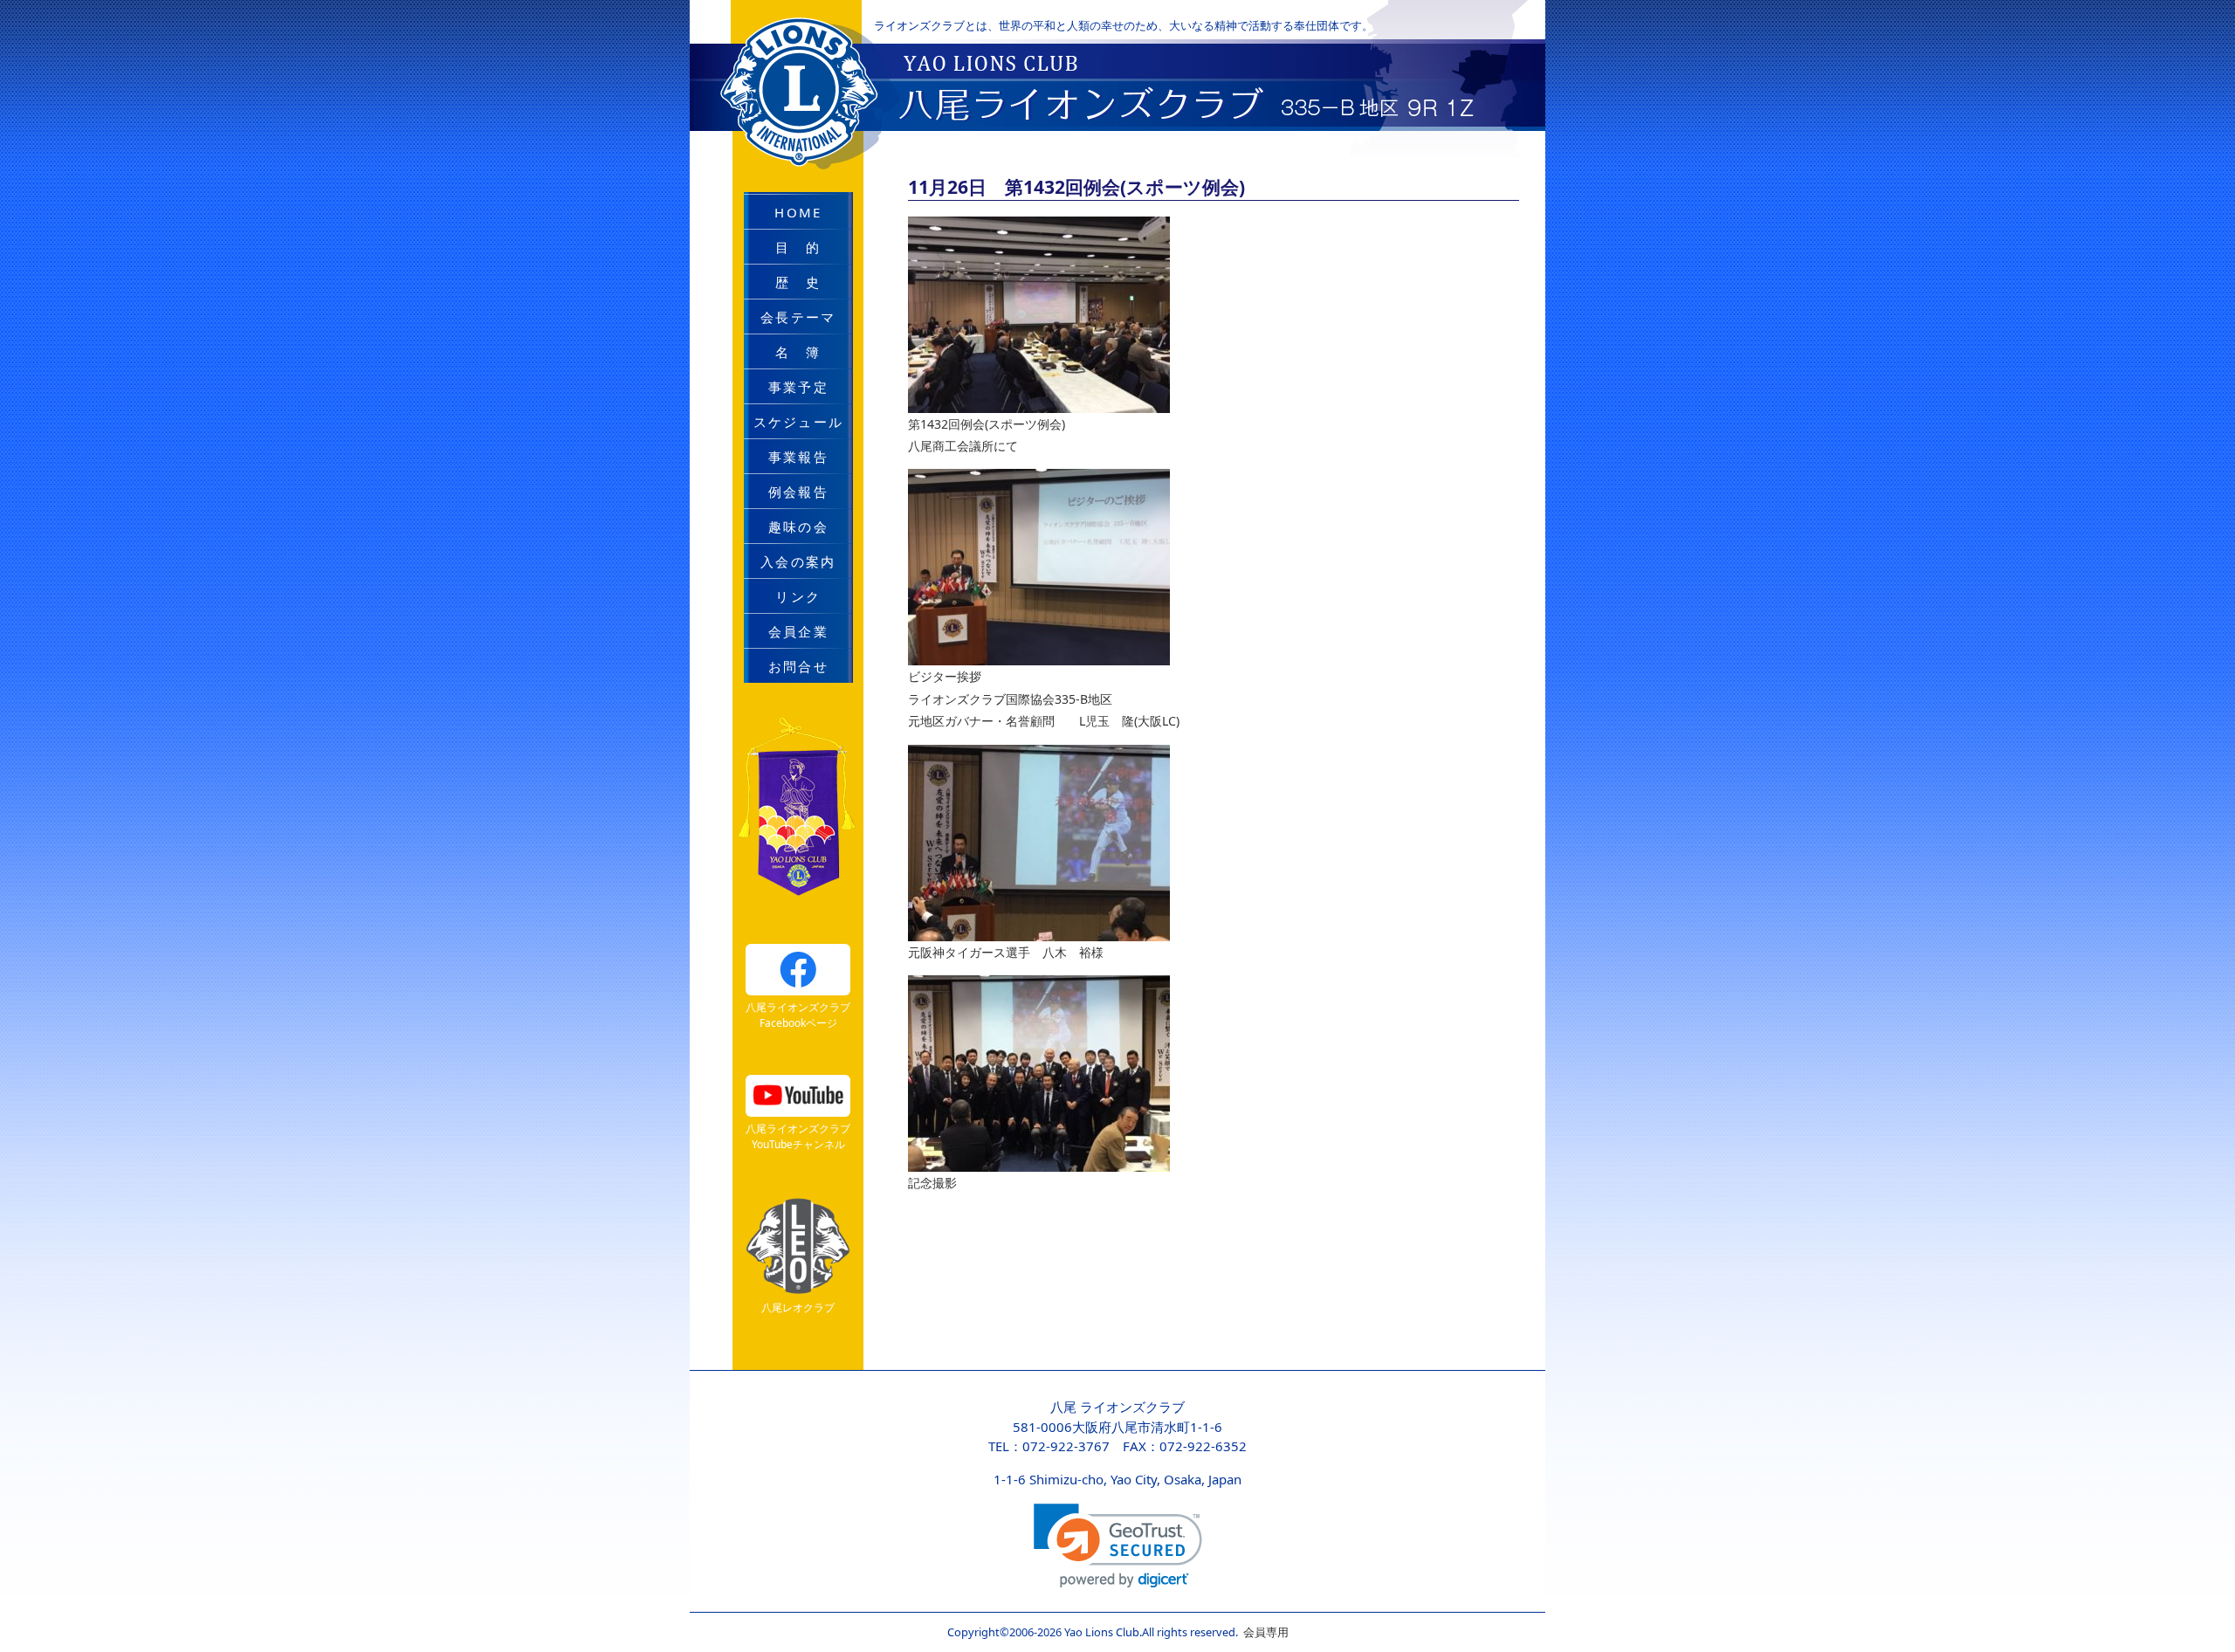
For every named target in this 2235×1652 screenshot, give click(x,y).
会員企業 (798, 631)
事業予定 (798, 387)
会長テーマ (798, 317)
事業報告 (798, 457)
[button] (1118, 1546)
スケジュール (799, 422)
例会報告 (798, 492)
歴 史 (798, 282)
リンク (798, 596)
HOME (798, 212)
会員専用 (1263, 1632)
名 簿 (798, 352)
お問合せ (798, 666)
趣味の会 (798, 527)
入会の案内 (798, 561)
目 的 (798, 247)
